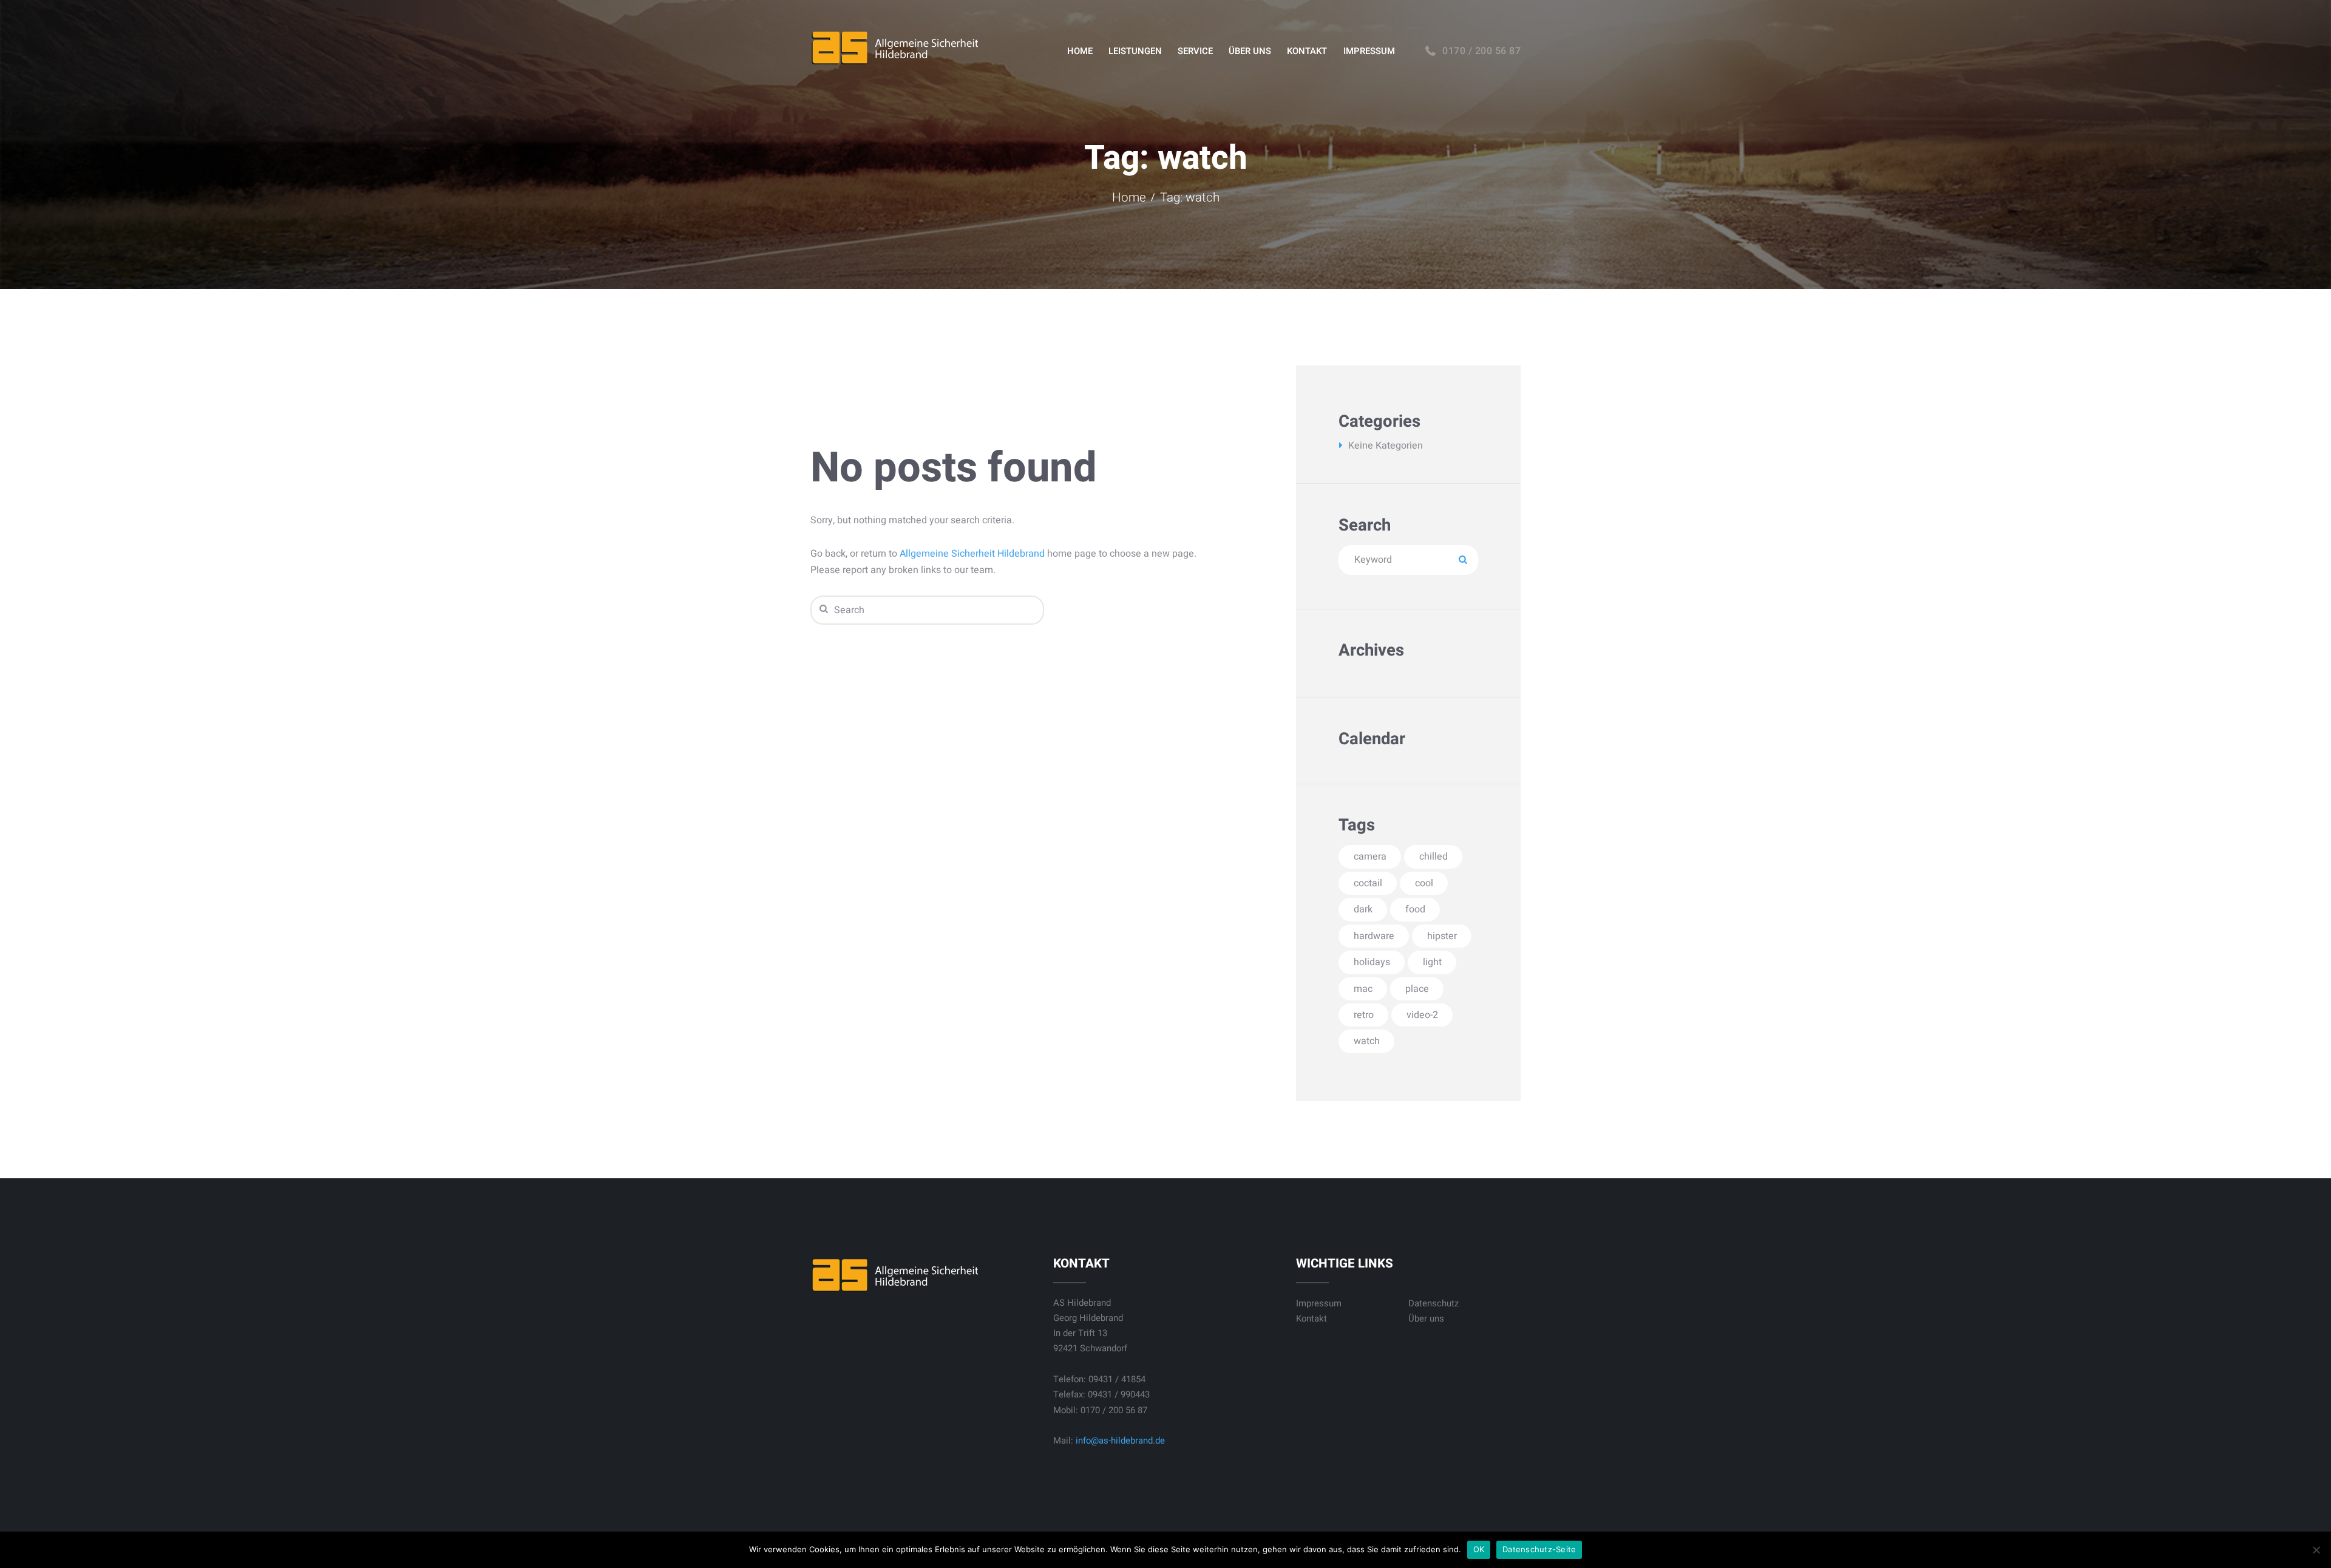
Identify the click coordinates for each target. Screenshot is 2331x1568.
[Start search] (823, 609)
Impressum (1319, 1303)
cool (1424, 883)
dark (1363, 909)
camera (1370, 857)
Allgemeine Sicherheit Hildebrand (972, 554)
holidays (1372, 962)
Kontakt (1311, 1319)
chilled (1434, 857)
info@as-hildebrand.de (1120, 1441)
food (1415, 909)
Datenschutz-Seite (1539, 1549)
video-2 (1422, 1015)
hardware (1374, 936)
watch (1367, 1041)
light (1432, 962)
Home (1129, 198)
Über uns (1426, 1319)
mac (1363, 989)
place (1417, 989)
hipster (1442, 936)
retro (1364, 1015)
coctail (1368, 883)
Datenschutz (1434, 1303)
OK (1479, 1549)
